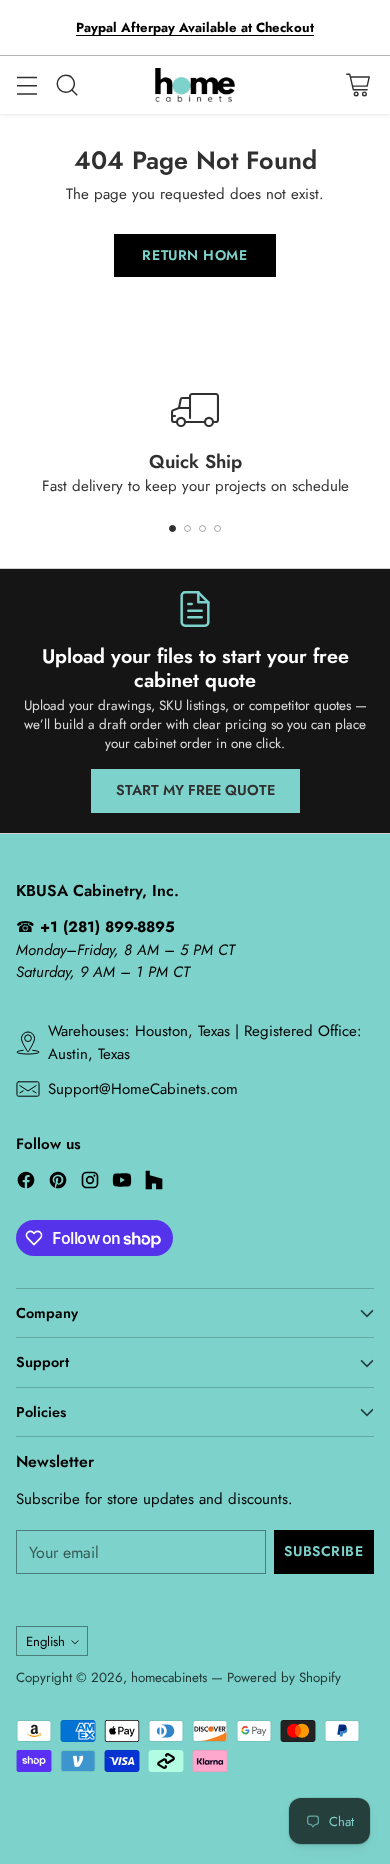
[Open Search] (66, 85)
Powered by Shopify (284, 1677)
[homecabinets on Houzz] (154, 1183)
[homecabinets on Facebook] (26, 1183)
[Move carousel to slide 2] (187, 528)
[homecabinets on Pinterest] (58, 1183)
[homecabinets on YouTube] (122, 1183)
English (45, 1641)
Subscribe (323, 1551)
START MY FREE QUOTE (195, 790)
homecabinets (169, 1677)
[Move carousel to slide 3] (202, 528)
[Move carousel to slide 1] (172, 528)
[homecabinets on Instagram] (90, 1183)
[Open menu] (26, 85)
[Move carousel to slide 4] (217, 528)
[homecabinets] (195, 85)
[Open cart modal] (357, 85)
